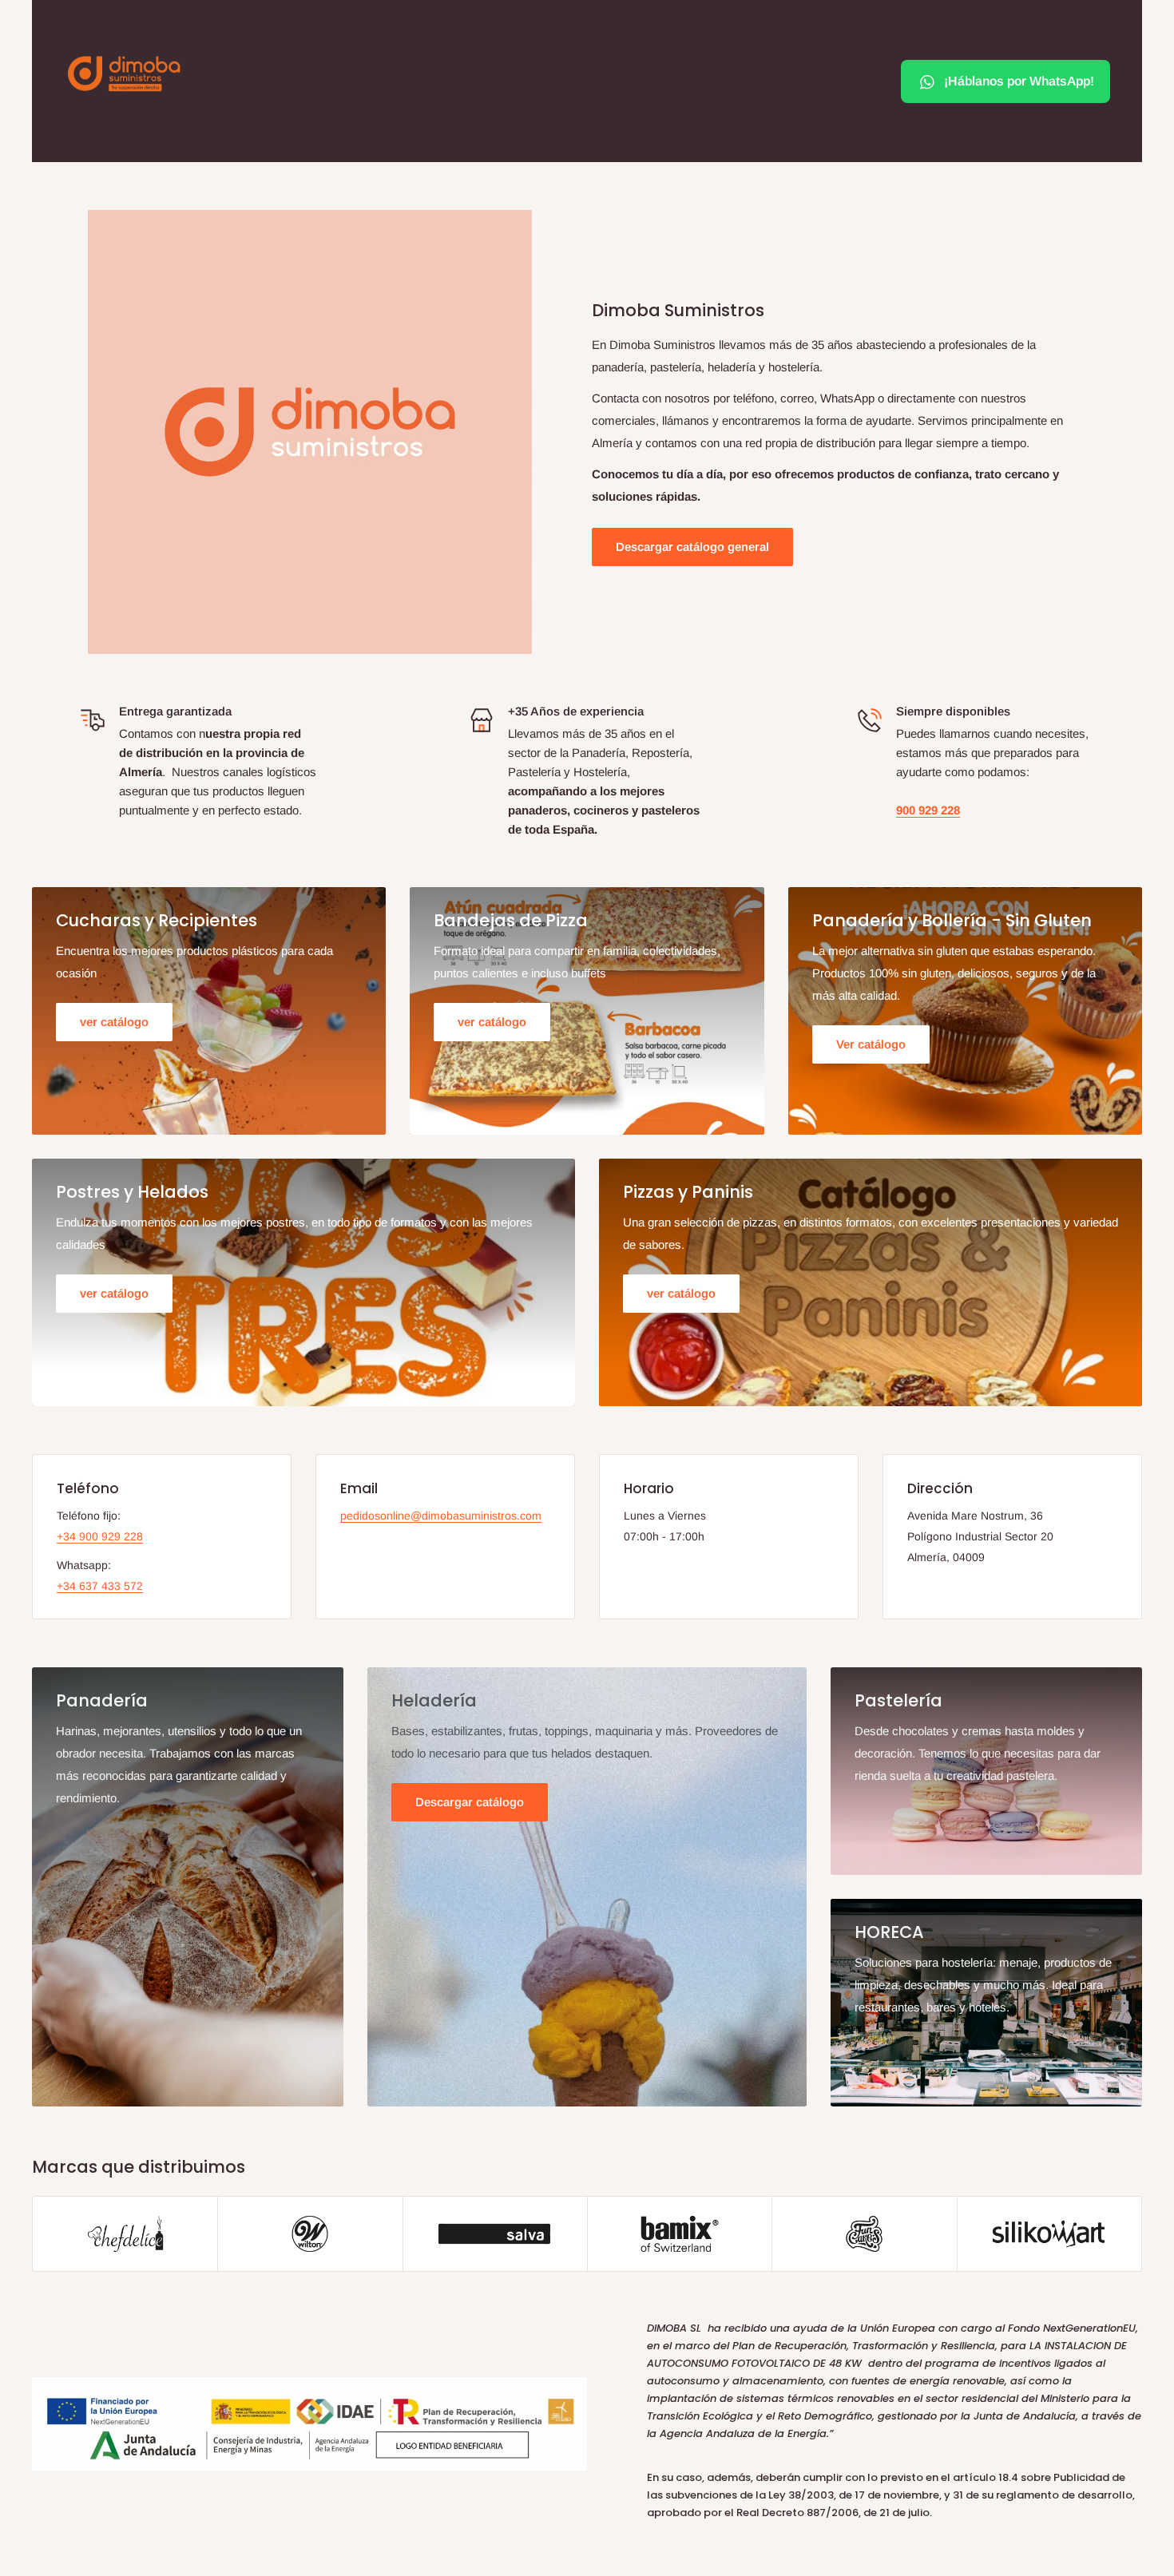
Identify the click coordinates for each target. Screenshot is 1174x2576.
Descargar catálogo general (692, 547)
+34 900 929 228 (100, 1536)
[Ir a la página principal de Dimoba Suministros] (124, 73)
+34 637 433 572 (100, 1586)
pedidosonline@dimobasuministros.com (441, 1516)
